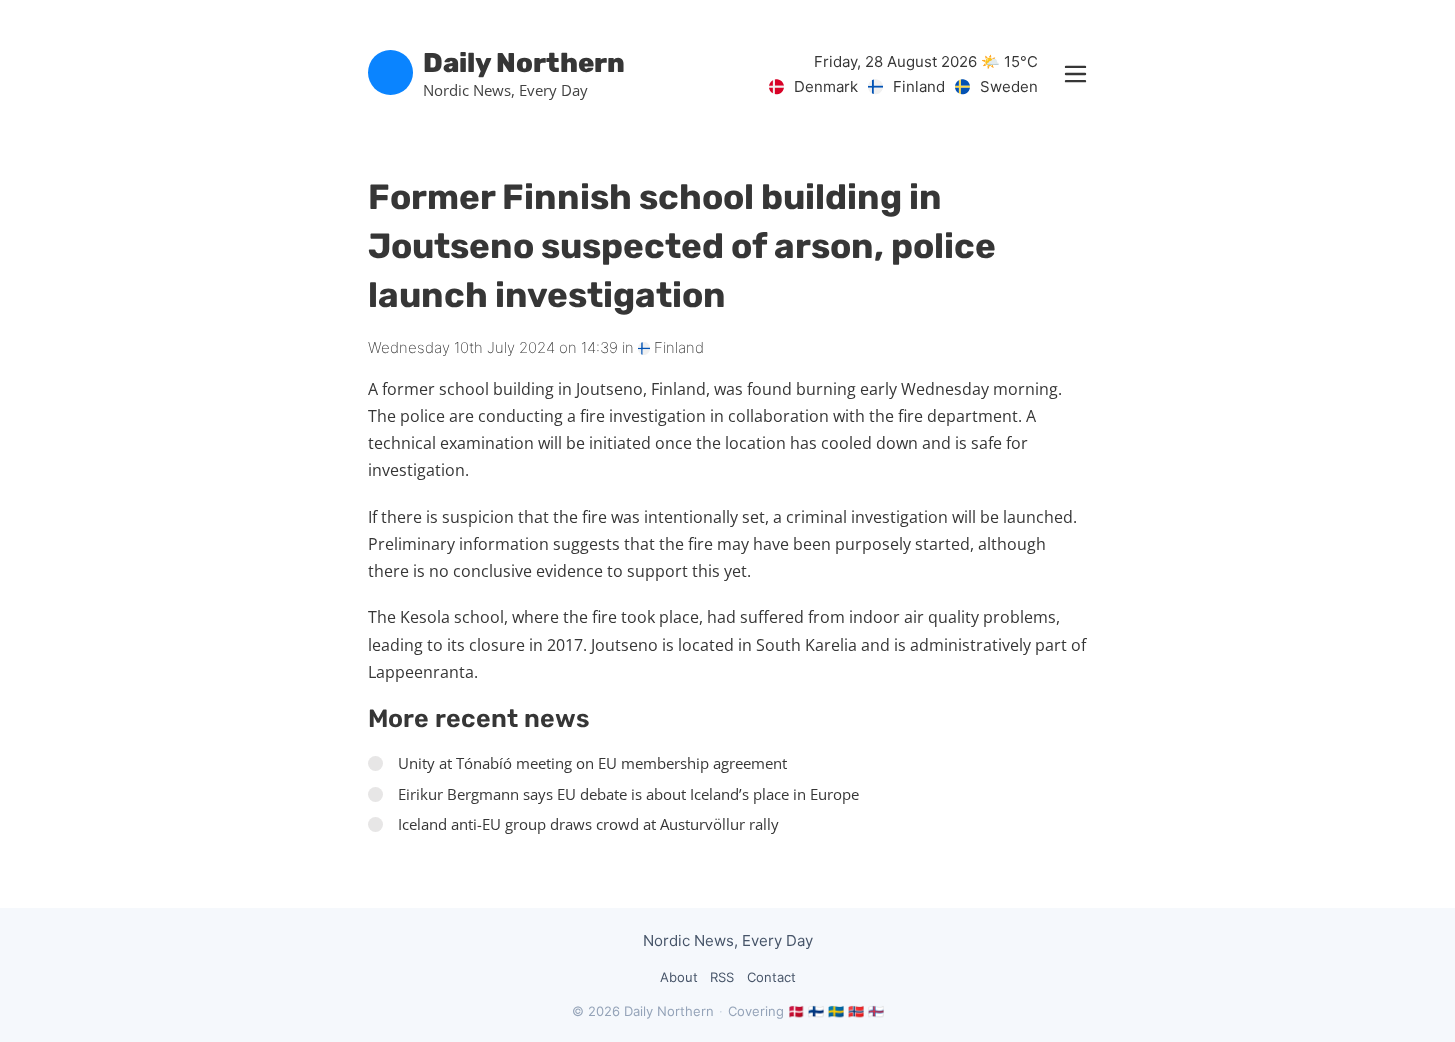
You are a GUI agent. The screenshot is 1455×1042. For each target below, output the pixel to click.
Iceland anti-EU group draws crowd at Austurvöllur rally (588, 824)
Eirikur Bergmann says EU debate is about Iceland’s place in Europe (628, 794)
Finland (677, 347)
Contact (771, 977)
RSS (722, 977)
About (679, 977)
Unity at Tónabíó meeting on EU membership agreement (592, 763)
